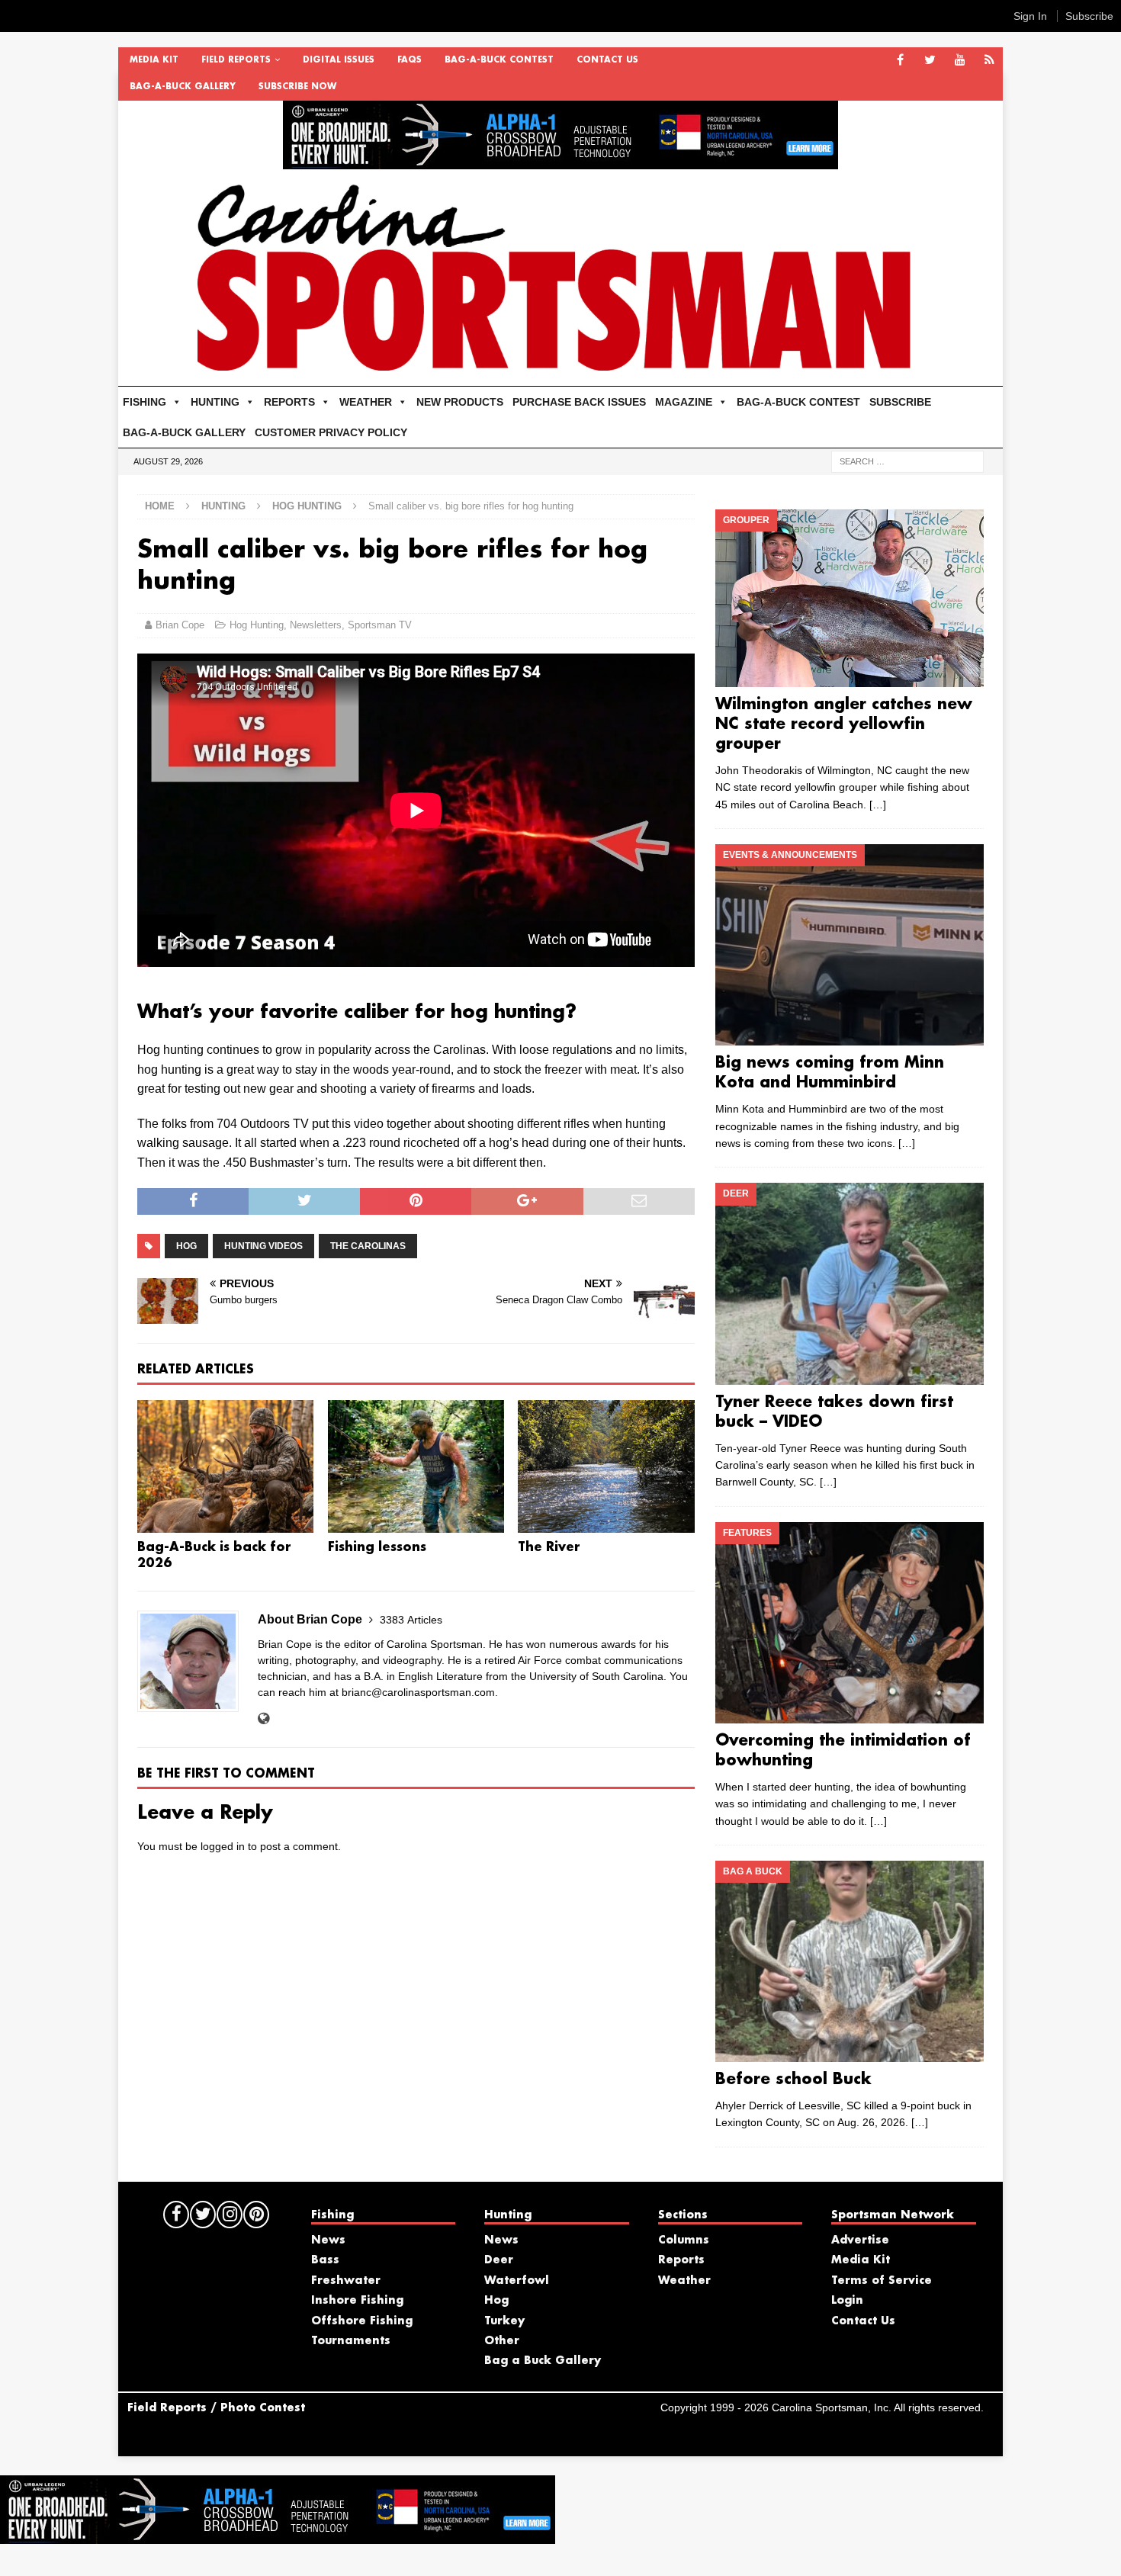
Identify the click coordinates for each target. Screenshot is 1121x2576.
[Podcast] (989, 61)
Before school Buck (793, 2080)
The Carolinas (368, 1246)
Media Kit (154, 60)
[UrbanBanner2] (560, 161)
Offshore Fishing (362, 2321)
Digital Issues (339, 60)
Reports (681, 2260)
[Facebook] (900, 61)
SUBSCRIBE (900, 402)
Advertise (860, 2240)
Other (502, 2341)
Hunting (223, 506)
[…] (878, 805)
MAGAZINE (684, 402)
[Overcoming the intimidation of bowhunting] (849, 1623)
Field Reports (236, 60)
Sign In (1030, 16)
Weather (684, 2281)
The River (549, 1548)
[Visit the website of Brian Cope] (263, 1719)
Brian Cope (180, 625)
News (328, 2240)
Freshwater (346, 2281)
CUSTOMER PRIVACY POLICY (331, 432)
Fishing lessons (377, 1548)
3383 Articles (411, 1620)
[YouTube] (960, 61)
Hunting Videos (263, 1246)
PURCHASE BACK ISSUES (579, 402)
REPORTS (289, 402)
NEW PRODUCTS (460, 402)
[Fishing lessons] (416, 1466)
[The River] (606, 1466)
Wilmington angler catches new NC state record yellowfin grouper (844, 724)
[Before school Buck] (849, 1961)
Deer (499, 2260)
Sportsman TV (380, 625)
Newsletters (316, 625)
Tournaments (351, 2341)
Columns (684, 2240)
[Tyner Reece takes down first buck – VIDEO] (849, 1283)
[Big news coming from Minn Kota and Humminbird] (849, 945)
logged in (223, 1846)
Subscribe (1089, 16)
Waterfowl (517, 2281)
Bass (325, 2260)
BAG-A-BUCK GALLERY (183, 87)
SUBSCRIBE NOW (297, 87)
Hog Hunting (257, 625)
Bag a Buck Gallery (543, 2361)
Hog (186, 1246)
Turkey (504, 2321)
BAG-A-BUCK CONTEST (499, 60)
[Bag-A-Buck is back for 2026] (225, 1466)
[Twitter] (930, 61)
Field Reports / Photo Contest (216, 2408)
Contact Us (607, 60)
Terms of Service (882, 2281)
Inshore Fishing (357, 2301)
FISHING (145, 402)
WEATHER (366, 402)
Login (847, 2301)
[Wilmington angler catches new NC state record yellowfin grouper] (849, 598)
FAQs (410, 60)
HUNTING (215, 402)
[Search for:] (907, 461)
